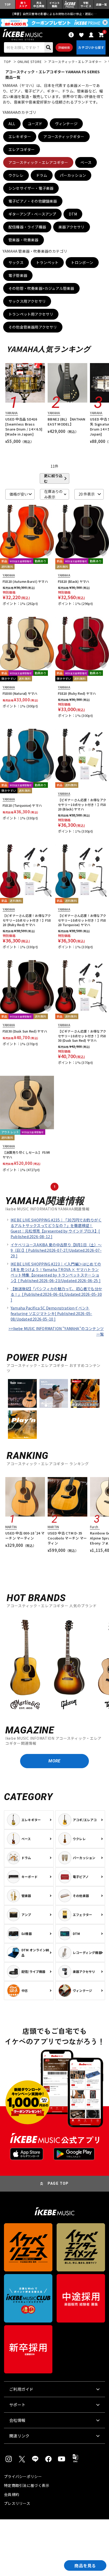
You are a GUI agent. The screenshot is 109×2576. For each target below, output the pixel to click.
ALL (12, 124)
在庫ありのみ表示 (53, 494)
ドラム (42, 175)
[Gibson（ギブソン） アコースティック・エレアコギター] (69, 1665)
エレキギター (20, 136)
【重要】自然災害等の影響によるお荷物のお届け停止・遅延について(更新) (54, 14)
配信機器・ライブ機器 (27, 227)
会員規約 (12, 2494)
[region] (54, 1664)
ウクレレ (16, 175)
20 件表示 (87, 494)
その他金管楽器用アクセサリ (33, 327)
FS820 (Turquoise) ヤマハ (22, 805)
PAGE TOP (58, 2183)
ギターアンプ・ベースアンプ (32, 214)
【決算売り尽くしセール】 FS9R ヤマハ (26, 1155)
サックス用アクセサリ (27, 301)
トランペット (47, 262)
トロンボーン (82, 262)
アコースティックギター (64, 136)
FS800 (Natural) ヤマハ (20, 693)
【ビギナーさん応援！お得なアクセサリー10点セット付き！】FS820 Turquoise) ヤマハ (82, 920)
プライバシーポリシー (23, 2476)
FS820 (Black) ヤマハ (74, 581)
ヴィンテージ (66, 124)
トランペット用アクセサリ (31, 314)
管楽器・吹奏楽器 (24, 240)
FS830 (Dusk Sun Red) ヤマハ (25, 1031)
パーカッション (73, 175)
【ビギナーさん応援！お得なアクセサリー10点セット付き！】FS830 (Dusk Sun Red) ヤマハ (82, 1036)
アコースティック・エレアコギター (38, 162)
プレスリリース (17, 2503)
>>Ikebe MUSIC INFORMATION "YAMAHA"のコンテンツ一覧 (56, 1331)
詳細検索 (64, 47)
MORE (54, 1761)
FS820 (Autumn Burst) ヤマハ (25, 581)
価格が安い (19, 494)
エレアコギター (22, 149)
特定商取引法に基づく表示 (27, 2485)
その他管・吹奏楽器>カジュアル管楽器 (41, 288)
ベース (86, 162)
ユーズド (35, 124)
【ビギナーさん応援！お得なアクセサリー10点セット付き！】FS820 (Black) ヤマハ (82, 804)
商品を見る (85, 2565)
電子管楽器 (18, 275)
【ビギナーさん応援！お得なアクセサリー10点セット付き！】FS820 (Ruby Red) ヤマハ (27, 920)
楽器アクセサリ (71, 227)
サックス (16, 262)
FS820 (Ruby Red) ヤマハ (77, 693)
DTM (73, 214)
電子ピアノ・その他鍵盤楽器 (33, 201)
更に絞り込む (53, 478)
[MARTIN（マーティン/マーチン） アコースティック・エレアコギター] (25, 1665)
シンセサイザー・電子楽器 (31, 188)
